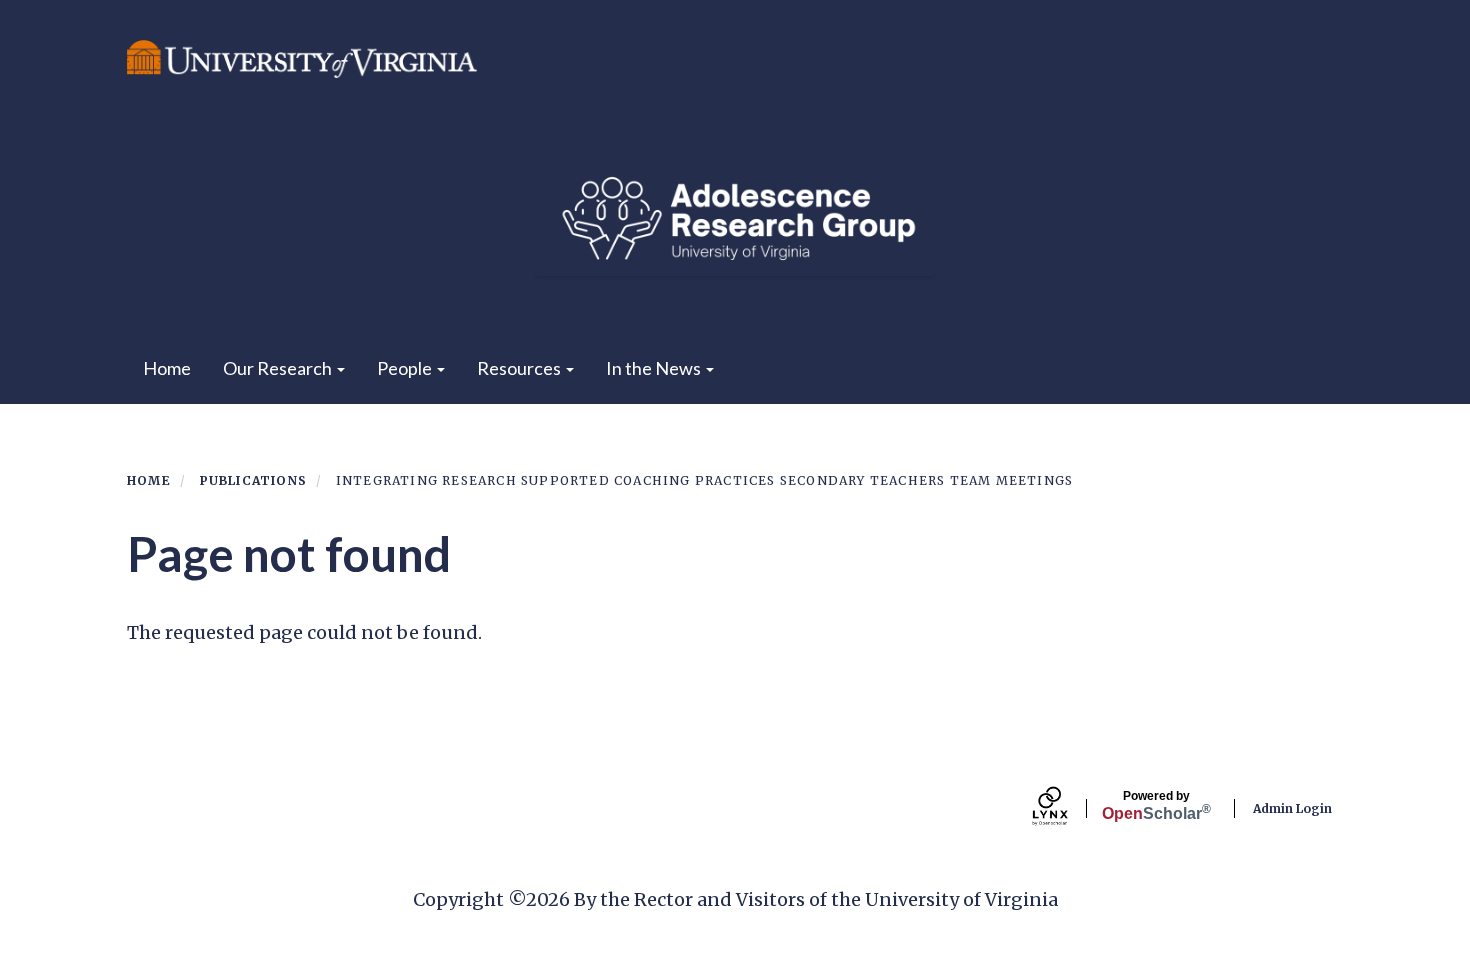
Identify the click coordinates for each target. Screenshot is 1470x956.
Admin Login (1292, 808)
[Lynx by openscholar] (1067, 808)
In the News (655, 368)
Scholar (1156, 806)
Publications (253, 480)
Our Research (279, 368)
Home (167, 368)
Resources (520, 368)
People (406, 368)
